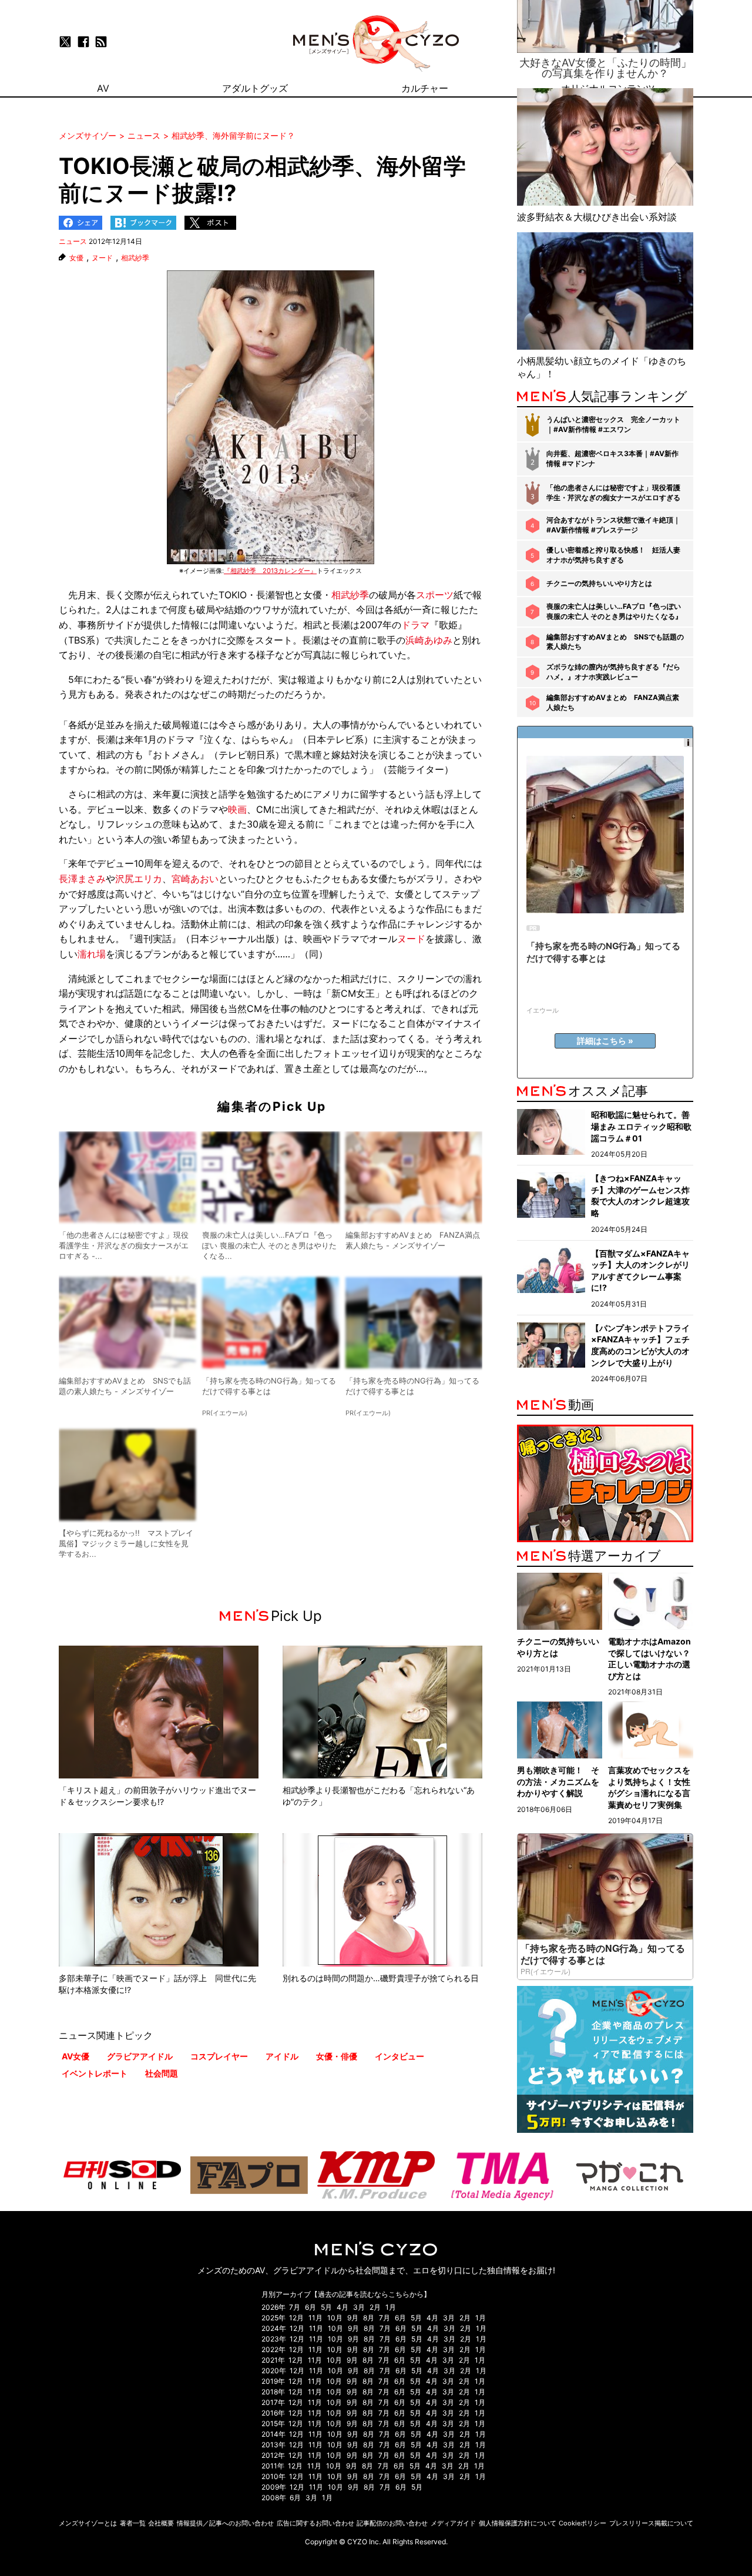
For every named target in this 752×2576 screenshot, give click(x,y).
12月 (296, 2318)
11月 (315, 2318)
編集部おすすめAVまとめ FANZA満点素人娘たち (613, 702)
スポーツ (435, 595)
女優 (76, 258)
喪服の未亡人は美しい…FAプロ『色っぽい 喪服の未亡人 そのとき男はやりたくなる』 (614, 611)
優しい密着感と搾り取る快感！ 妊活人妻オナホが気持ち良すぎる (613, 555)
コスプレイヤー (219, 2056)
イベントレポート (95, 2073)
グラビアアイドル (140, 2056)
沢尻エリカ (139, 879)
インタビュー (399, 2056)
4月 (343, 2307)
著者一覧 (133, 2523)
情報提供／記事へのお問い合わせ (225, 2523)
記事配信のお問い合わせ (392, 2523)
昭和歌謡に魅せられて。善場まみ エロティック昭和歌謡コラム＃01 (641, 1126)
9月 (353, 2318)
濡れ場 (92, 954)
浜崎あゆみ (429, 640)
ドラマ (415, 625)
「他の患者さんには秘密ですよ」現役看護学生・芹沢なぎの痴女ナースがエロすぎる (613, 493)
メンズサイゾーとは (88, 2523)
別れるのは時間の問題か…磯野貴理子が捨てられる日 (381, 1978)
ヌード (102, 258)
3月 (359, 2307)
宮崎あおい (195, 879)
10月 (335, 2318)
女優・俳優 (337, 2056)
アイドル (282, 2056)
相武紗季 (135, 258)
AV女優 (75, 2056)
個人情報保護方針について (518, 2523)
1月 (391, 2307)
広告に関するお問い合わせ (315, 2523)
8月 (369, 2318)
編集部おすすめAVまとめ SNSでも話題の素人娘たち (615, 642)
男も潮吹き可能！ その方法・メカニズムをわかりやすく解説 (558, 1781)
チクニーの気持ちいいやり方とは (599, 583)
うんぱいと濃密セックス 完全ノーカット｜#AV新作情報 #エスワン (613, 424)
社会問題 (162, 2073)
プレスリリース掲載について (651, 2523)
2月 (375, 2307)
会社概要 (161, 2523)
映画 (237, 809)
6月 (310, 2307)
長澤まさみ (82, 879)
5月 (326, 2307)
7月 (295, 2307)
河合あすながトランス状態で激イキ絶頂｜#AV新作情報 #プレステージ (613, 525)
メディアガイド (453, 2523)
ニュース (73, 241)
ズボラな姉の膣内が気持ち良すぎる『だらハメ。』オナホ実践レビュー (613, 672)
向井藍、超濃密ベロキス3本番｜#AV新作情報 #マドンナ (612, 458)
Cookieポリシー (583, 2523)
